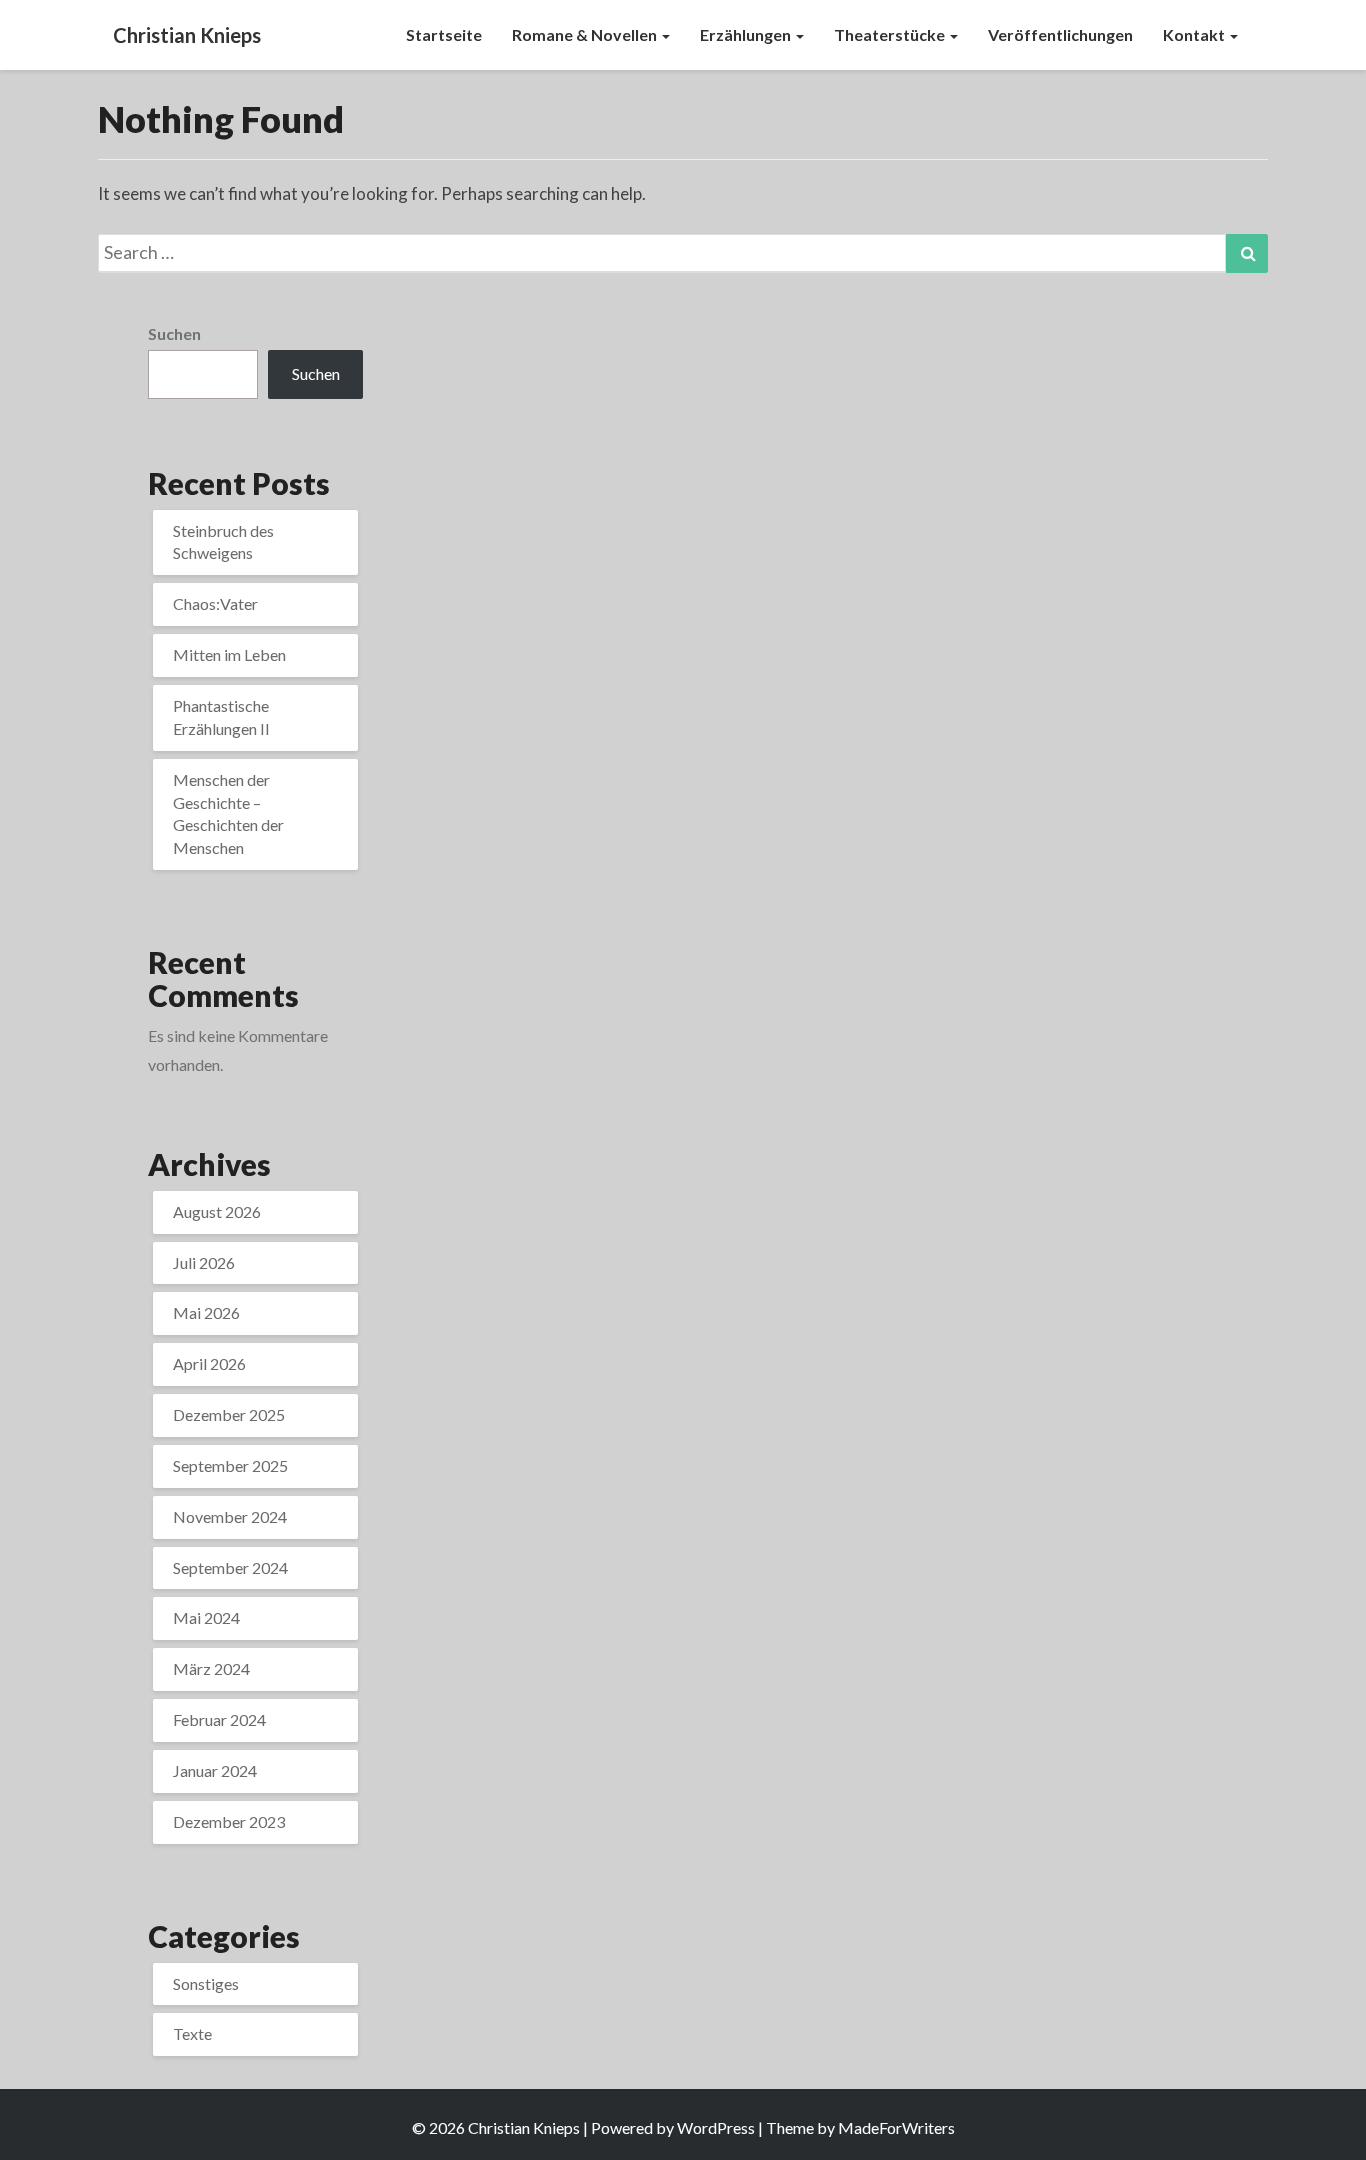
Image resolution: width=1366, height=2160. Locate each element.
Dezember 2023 (229, 1821)
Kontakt (1195, 34)
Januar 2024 (215, 1770)
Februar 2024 (219, 1719)
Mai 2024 (206, 1617)
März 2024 (211, 1668)
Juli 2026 (204, 1262)
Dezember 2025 (229, 1414)
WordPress (716, 2127)
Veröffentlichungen (1060, 34)
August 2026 (217, 1211)
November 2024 (230, 1516)
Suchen (174, 333)
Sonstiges (206, 1983)
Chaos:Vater (215, 603)
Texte (192, 2033)
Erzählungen (747, 34)
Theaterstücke (891, 34)
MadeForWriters (896, 2127)
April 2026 (209, 1363)
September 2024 (230, 1567)
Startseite (444, 34)
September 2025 (230, 1465)
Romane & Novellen (586, 34)
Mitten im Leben (229, 654)
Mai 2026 (206, 1312)
